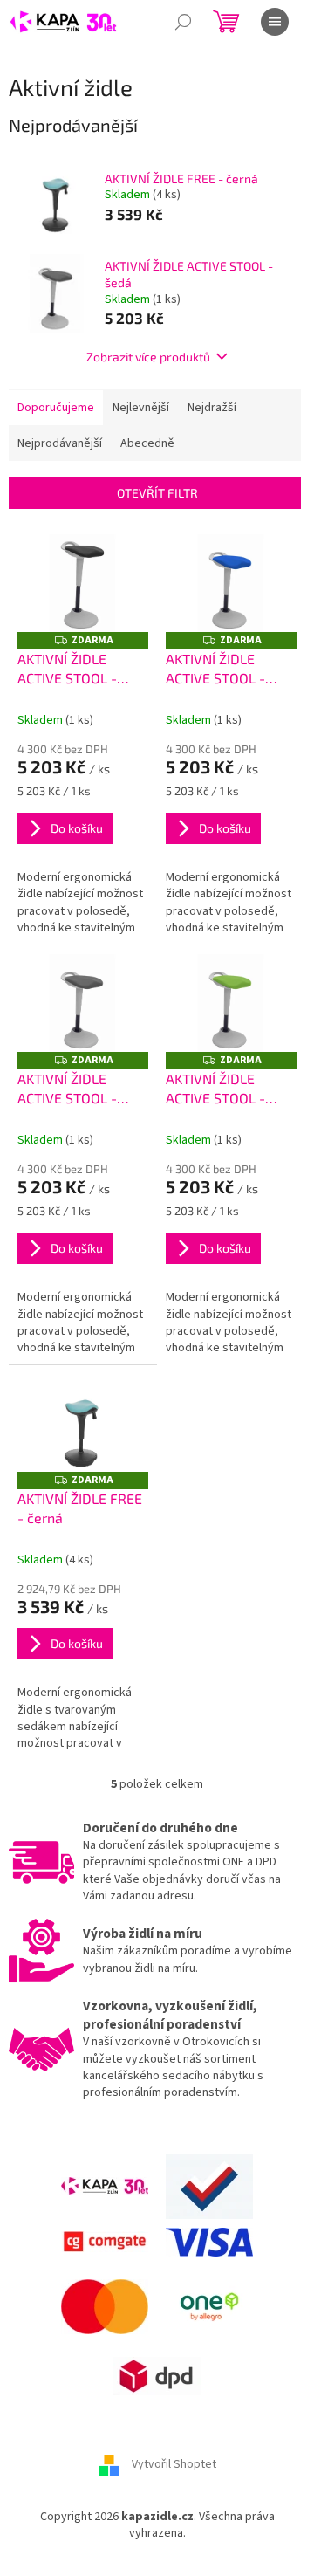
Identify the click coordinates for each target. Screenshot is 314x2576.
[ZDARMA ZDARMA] (83, 584)
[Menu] (275, 22)
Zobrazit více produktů (148, 357)
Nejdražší (212, 408)
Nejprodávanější (60, 443)
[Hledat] (183, 22)
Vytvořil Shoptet (174, 2464)
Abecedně (147, 443)
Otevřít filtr (157, 493)
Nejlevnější (141, 408)
